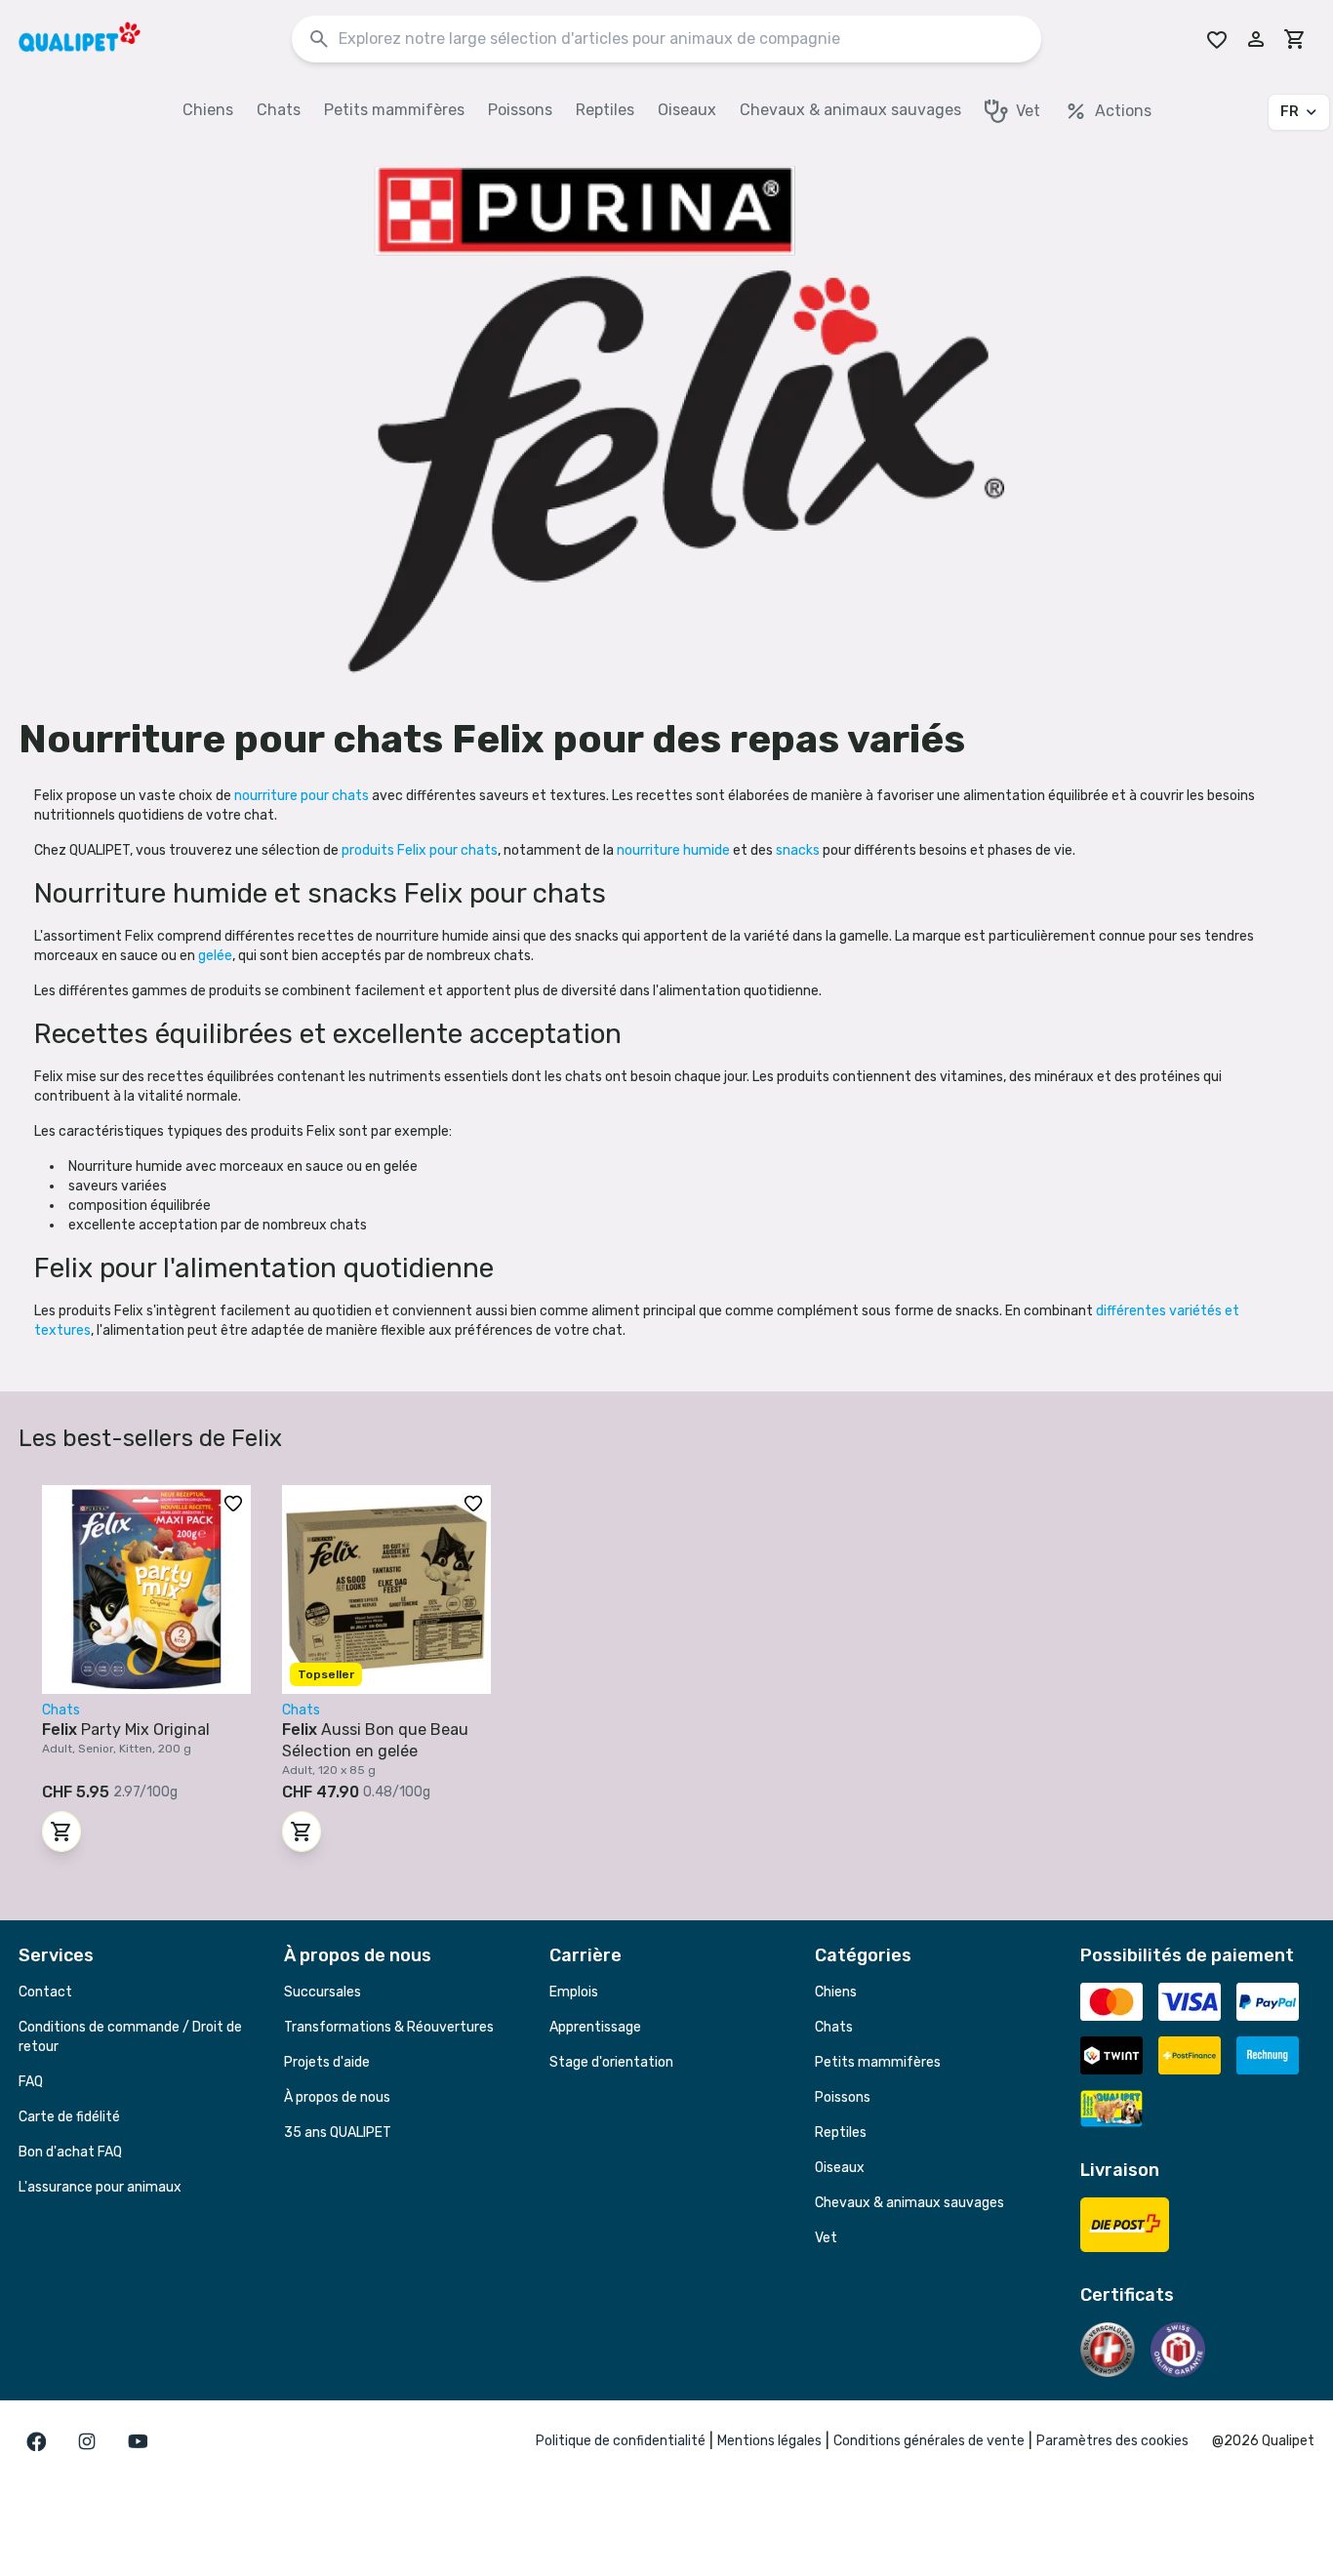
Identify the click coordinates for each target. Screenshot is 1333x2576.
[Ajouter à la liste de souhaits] (233, 1503)
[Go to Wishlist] (1217, 39)
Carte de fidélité (69, 2117)
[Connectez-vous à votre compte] (1256, 39)
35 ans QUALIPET (338, 2133)
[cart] (1295, 39)
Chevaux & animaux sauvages (909, 2203)
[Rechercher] (319, 40)
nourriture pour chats (303, 796)
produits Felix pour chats (420, 850)
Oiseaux (840, 2168)
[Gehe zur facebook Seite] (36, 2441)
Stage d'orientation (611, 2062)
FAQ (31, 2082)
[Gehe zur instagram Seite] (87, 2441)
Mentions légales (769, 2441)
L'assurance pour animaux (100, 2187)
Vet (826, 2238)
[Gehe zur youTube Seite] (138, 2441)
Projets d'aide (327, 2062)
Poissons (843, 2097)
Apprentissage (595, 2027)
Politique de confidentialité (621, 2441)
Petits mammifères (878, 2062)
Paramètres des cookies (1112, 2441)
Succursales (323, 1992)
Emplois (574, 1992)
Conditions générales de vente (929, 2441)
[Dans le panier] (61, 1831)
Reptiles (841, 2133)
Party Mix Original (126, 1730)
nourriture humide (675, 850)
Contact (45, 1992)
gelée (215, 956)
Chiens (836, 1992)
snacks (799, 850)
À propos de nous (337, 2097)
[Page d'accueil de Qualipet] (97, 39)
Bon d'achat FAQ (70, 2152)
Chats (834, 2027)
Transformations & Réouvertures (389, 2027)
